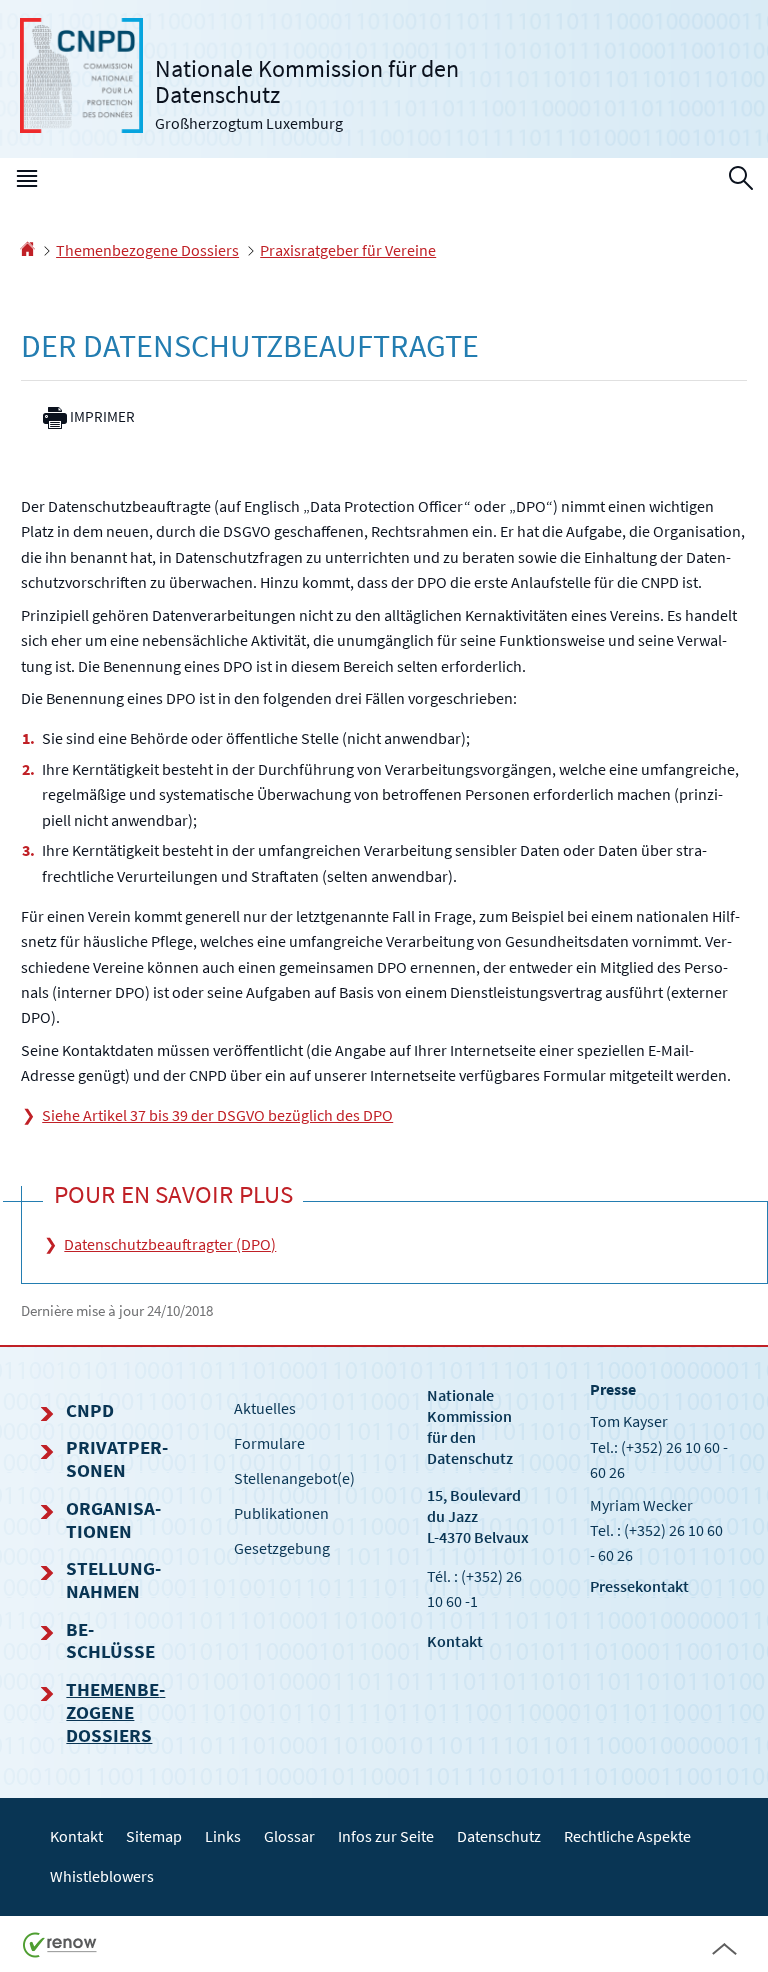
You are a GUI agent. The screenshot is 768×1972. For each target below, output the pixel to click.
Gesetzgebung (282, 1548)
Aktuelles (265, 1408)
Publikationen (281, 1513)
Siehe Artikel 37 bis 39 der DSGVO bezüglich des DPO (217, 1115)
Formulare (269, 1443)
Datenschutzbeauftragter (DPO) (170, 1244)
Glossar (289, 1836)
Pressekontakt (639, 1586)
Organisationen (113, 1519)
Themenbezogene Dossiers (147, 250)
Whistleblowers (102, 1876)
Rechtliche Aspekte (627, 1836)
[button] (27, 183)
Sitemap (154, 1836)
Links (223, 1836)
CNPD (90, 1410)
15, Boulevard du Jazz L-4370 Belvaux (478, 1516)
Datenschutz (499, 1836)
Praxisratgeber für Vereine (348, 250)
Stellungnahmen (113, 1579)
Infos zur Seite (386, 1836)
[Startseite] (27, 250)
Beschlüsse (110, 1640)
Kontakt (455, 1641)
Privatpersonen (117, 1458)
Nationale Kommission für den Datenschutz (470, 1426)
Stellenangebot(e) (294, 1478)
